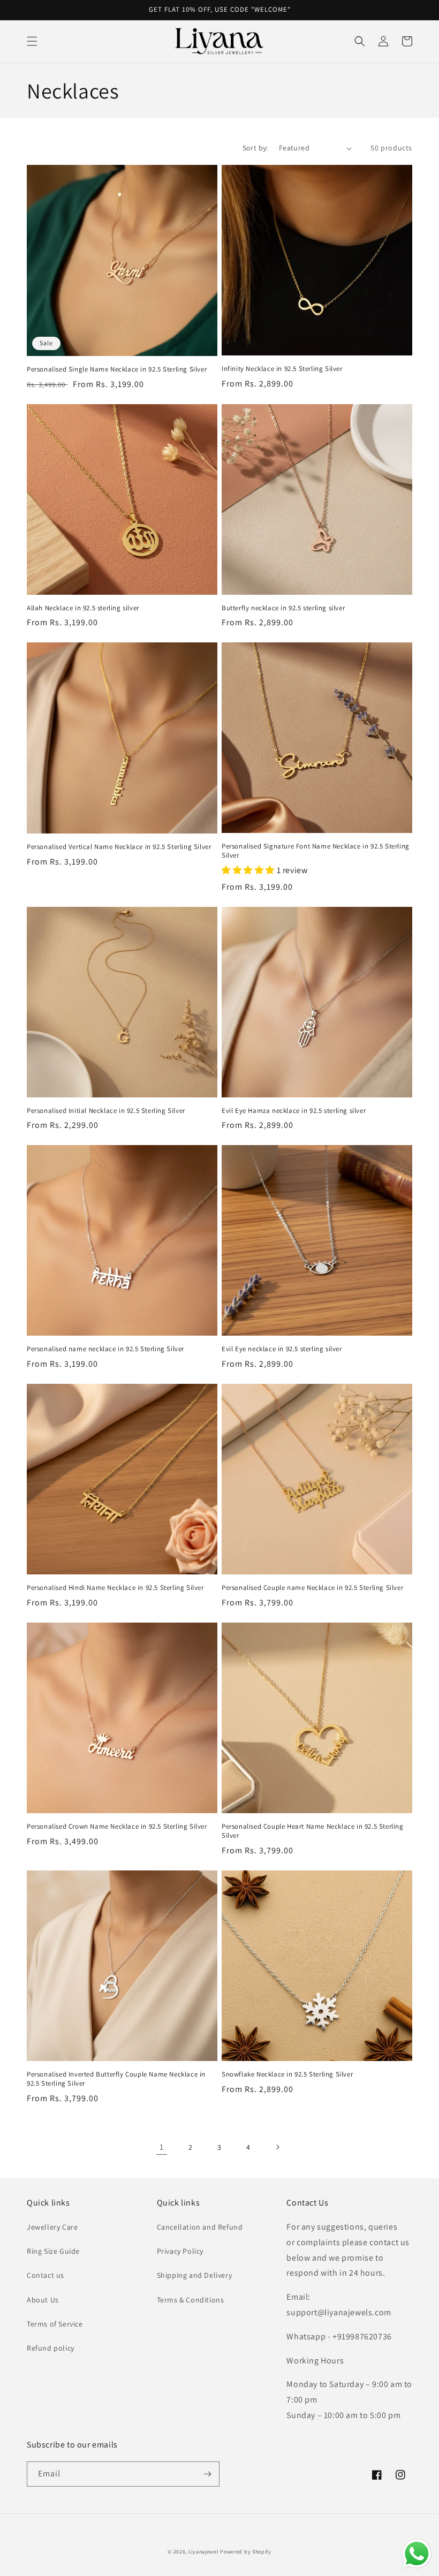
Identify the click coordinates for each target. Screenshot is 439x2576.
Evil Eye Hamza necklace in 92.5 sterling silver (294, 1111)
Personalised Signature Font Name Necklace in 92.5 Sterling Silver (316, 851)
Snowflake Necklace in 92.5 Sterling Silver (287, 2074)
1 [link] (162, 2147)
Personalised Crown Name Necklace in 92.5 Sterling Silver (117, 1827)
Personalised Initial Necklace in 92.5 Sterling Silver (106, 1111)
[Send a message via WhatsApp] (417, 2554)
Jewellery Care (52, 2227)
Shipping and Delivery (195, 2275)
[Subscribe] (207, 2474)
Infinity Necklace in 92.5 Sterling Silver (282, 369)
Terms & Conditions (191, 2300)
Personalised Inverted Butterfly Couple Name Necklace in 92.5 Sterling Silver (116, 2079)
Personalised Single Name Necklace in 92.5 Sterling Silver (117, 369)
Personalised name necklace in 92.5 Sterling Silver (105, 1349)
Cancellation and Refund (200, 2227)
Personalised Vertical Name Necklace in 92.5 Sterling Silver (119, 847)
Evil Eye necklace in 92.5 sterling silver (282, 1349)
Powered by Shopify (246, 2552)
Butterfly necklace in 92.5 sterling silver (283, 608)
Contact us (46, 2275)
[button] (32, 41)
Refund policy (51, 2348)
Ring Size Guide (53, 2251)
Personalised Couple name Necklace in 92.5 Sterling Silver (312, 1588)
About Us (43, 2300)
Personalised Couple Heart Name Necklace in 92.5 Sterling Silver (313, 1831)
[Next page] (277, 2147)
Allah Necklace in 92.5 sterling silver (83, 608)
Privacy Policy (180, 2251)
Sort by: (255, 148)
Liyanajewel (204, 2552)
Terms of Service (55, 2324)
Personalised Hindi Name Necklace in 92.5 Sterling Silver (115, 1588)
